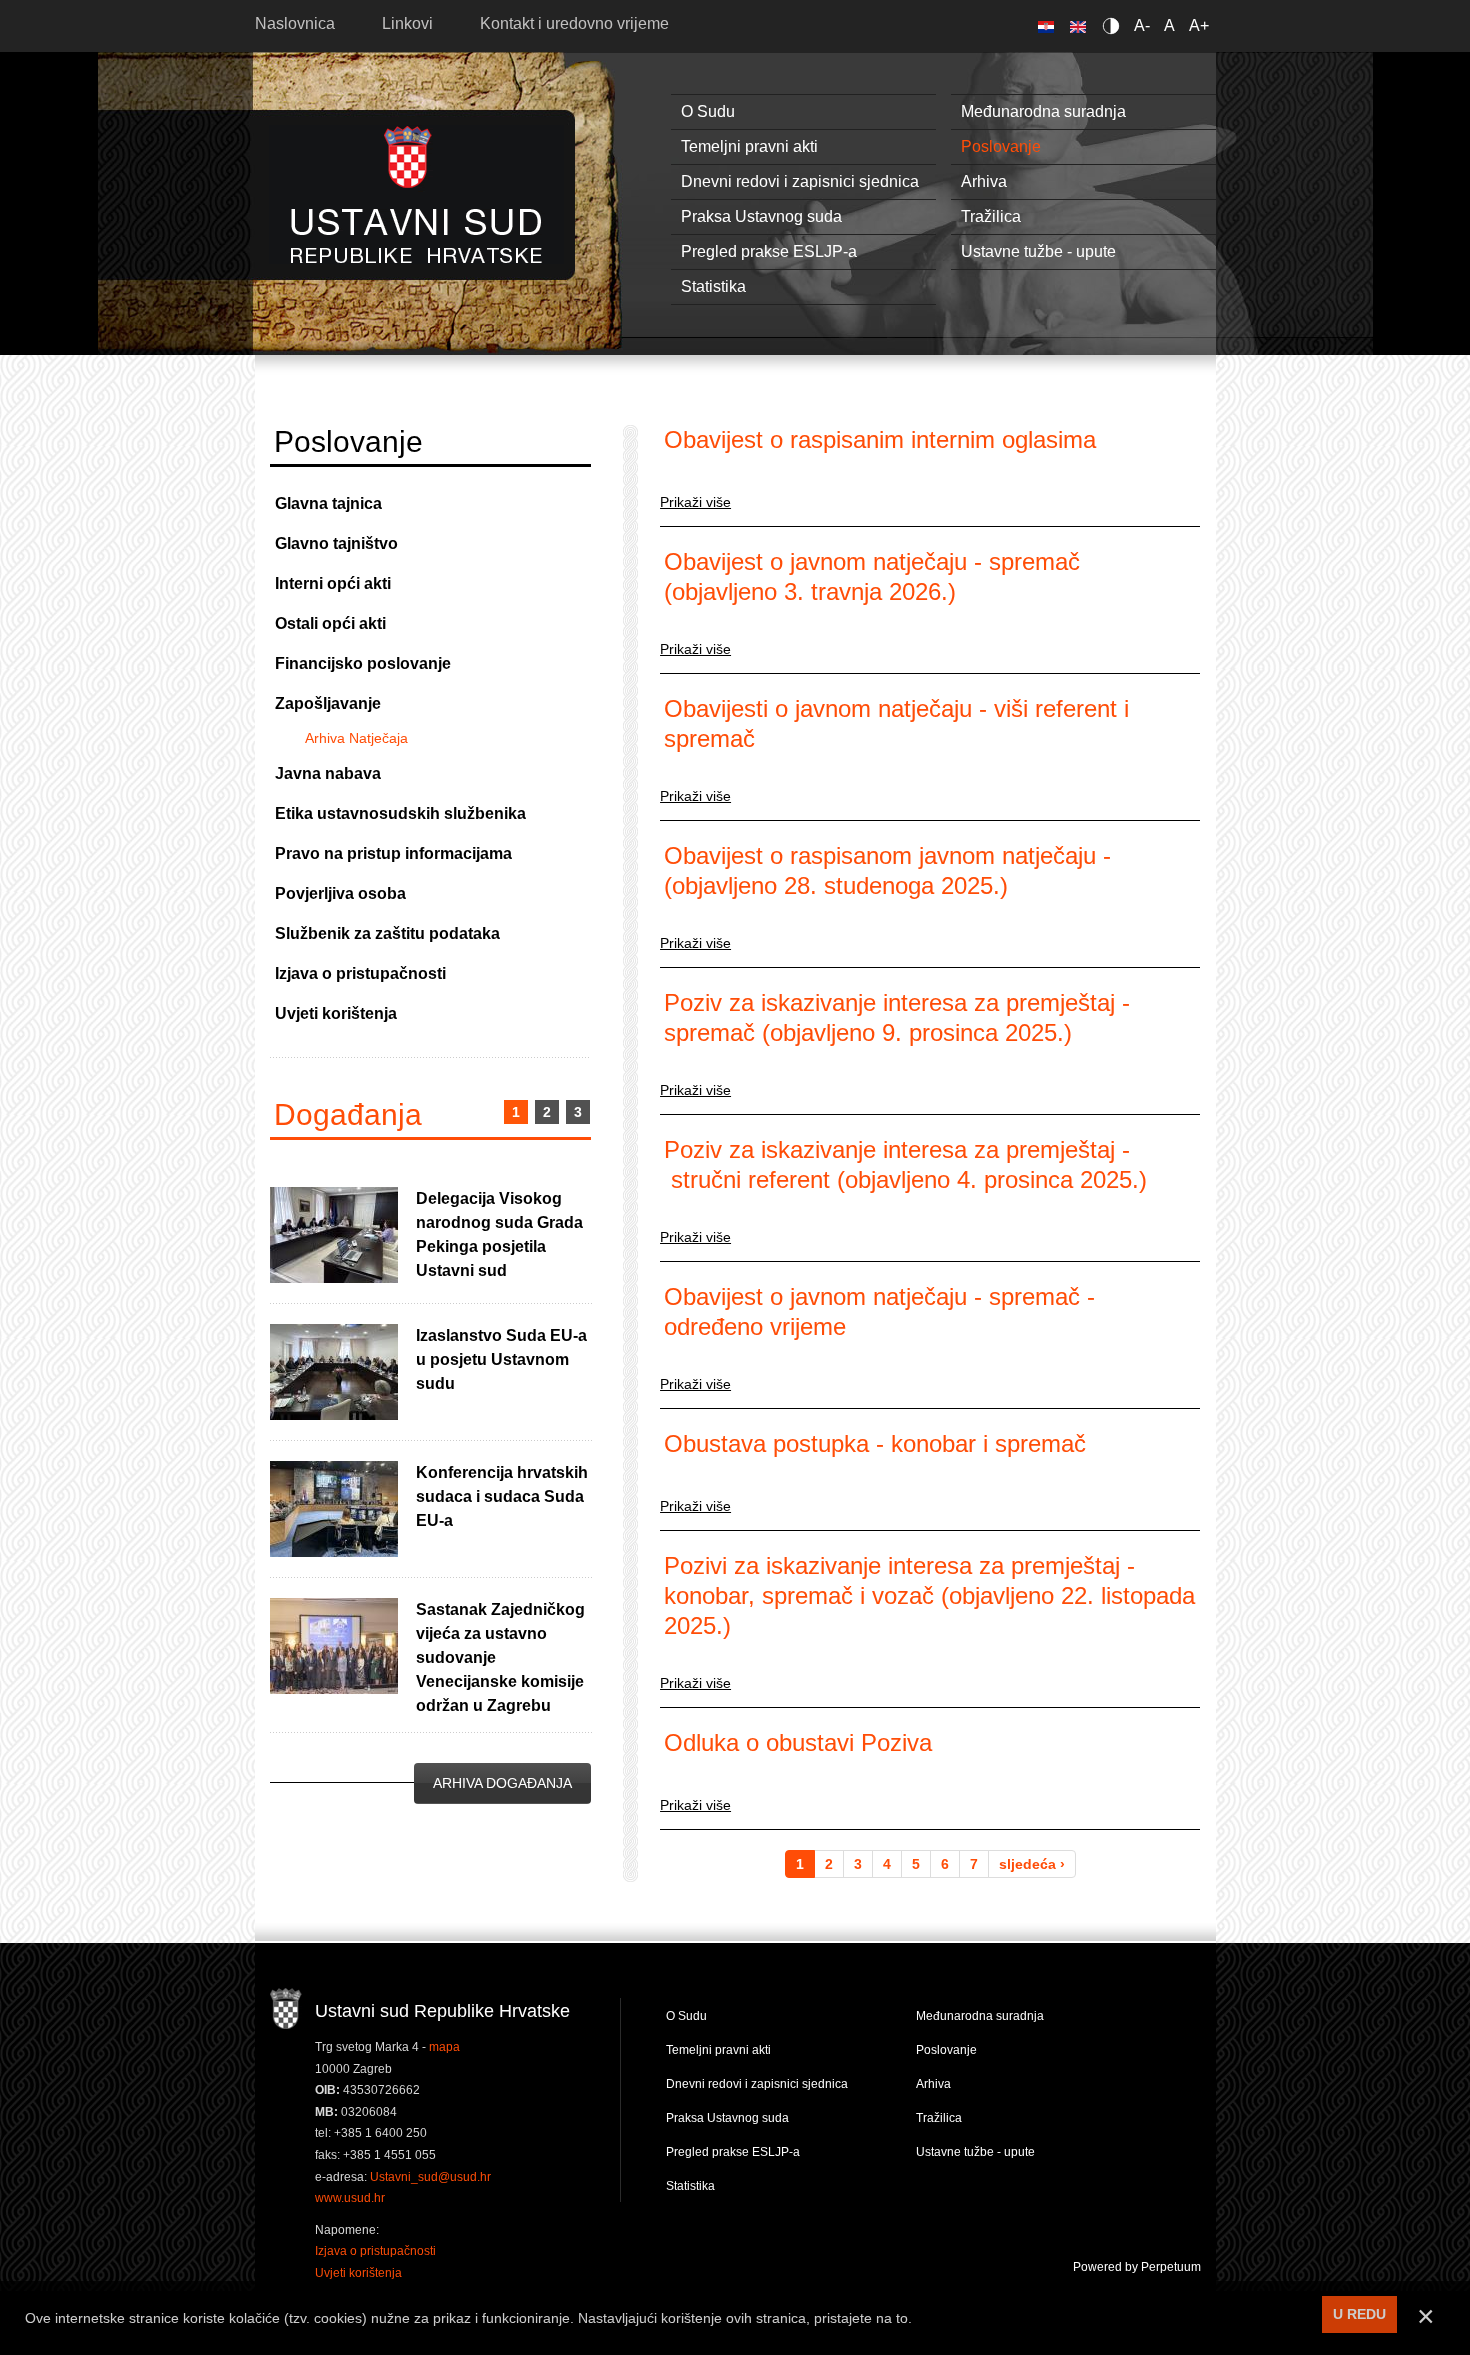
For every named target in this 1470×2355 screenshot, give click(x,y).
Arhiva (984, 181)
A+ (1199, 25)
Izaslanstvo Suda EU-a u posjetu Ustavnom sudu (501, 1359)
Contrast (1114, 25)
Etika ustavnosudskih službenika (400, 813)
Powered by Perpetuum (1137, 2267)
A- (1142, 25)
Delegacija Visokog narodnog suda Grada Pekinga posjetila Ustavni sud (499, 1234)
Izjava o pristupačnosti (360, 973)
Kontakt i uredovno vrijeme (574, 23)
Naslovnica (295, 23)
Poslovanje (1001, 146)
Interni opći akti (333, 583)
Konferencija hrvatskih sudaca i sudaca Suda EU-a (502, 1496)
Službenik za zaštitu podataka (387, 933)
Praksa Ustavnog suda (761, 216)
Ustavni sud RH (416, 194)
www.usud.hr (350, 2198)
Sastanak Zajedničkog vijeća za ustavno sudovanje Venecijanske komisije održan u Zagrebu (500, 1657)
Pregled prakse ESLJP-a (769, 251)
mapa (444, 2047)
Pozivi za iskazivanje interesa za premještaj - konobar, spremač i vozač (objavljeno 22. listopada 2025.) (929, 1595)
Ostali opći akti (330, 623)
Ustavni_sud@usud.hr (430, 2177)
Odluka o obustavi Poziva (798, 1742)
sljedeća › (1032, 1864)
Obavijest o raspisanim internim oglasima (880, 439)
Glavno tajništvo (336, 543)
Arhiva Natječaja (356, 738)
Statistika (713, 286)
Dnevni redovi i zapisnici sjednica (800, 181)
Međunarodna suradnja (1043, 111)
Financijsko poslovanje (363, 663)
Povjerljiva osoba (340, 893)
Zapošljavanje (328, 703)
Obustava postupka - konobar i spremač (875, 1443)
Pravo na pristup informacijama (393, 853)
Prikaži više (695, 502)
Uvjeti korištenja (336, 1013)
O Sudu (708, 111)
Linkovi (407, 23)
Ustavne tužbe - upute (1038, 251)
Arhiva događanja (502, 1783)
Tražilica (991, 216)
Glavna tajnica (328, 503)
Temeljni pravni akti (749, 146)
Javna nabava (328, 773)
